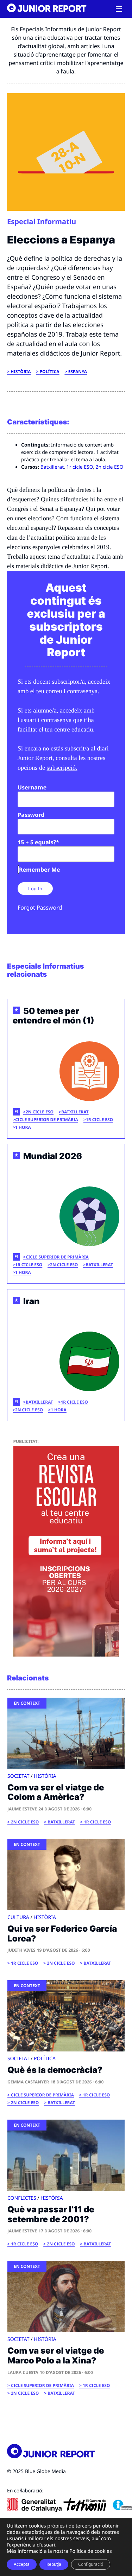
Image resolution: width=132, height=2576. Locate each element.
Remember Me (39, 870)
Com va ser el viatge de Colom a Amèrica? (56, 1792)
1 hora (23, 1127)
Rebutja (54, 2564)
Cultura (18, 1917)
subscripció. (62, 768)
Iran (31, 1301)
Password (31, 815)
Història (21, 372)
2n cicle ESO (110, 467)
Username (32, 787)
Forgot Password (40, 908)
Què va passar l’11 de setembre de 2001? (51, 2214)
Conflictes (22, 2198)
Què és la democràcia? (55, 2070)
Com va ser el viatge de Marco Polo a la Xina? (59, 2356)
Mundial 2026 (53, 1156)
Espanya (78, 372)
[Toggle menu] (119, 9)
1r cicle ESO (80, 467)
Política (50, 372)
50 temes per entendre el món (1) (54, 1016)
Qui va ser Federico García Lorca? (62, 1934)
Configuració (91, 2564)
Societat (18, 1776)
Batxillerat (52, 467)
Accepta (22, 2564)
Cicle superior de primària (47, 1120)
